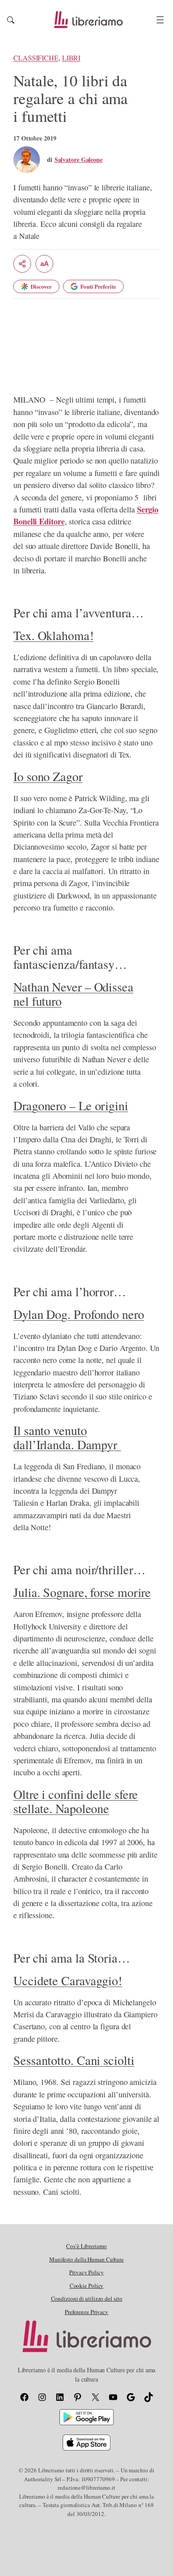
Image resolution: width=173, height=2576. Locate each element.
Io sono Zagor (48, 776)
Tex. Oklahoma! (53, 635)
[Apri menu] (160, 20)
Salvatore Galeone (79, 159)
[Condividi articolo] (22, 264)
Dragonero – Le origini (71, 1105)
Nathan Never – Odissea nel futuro (73, 994)
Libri (71, 58)
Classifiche (36, 58)
